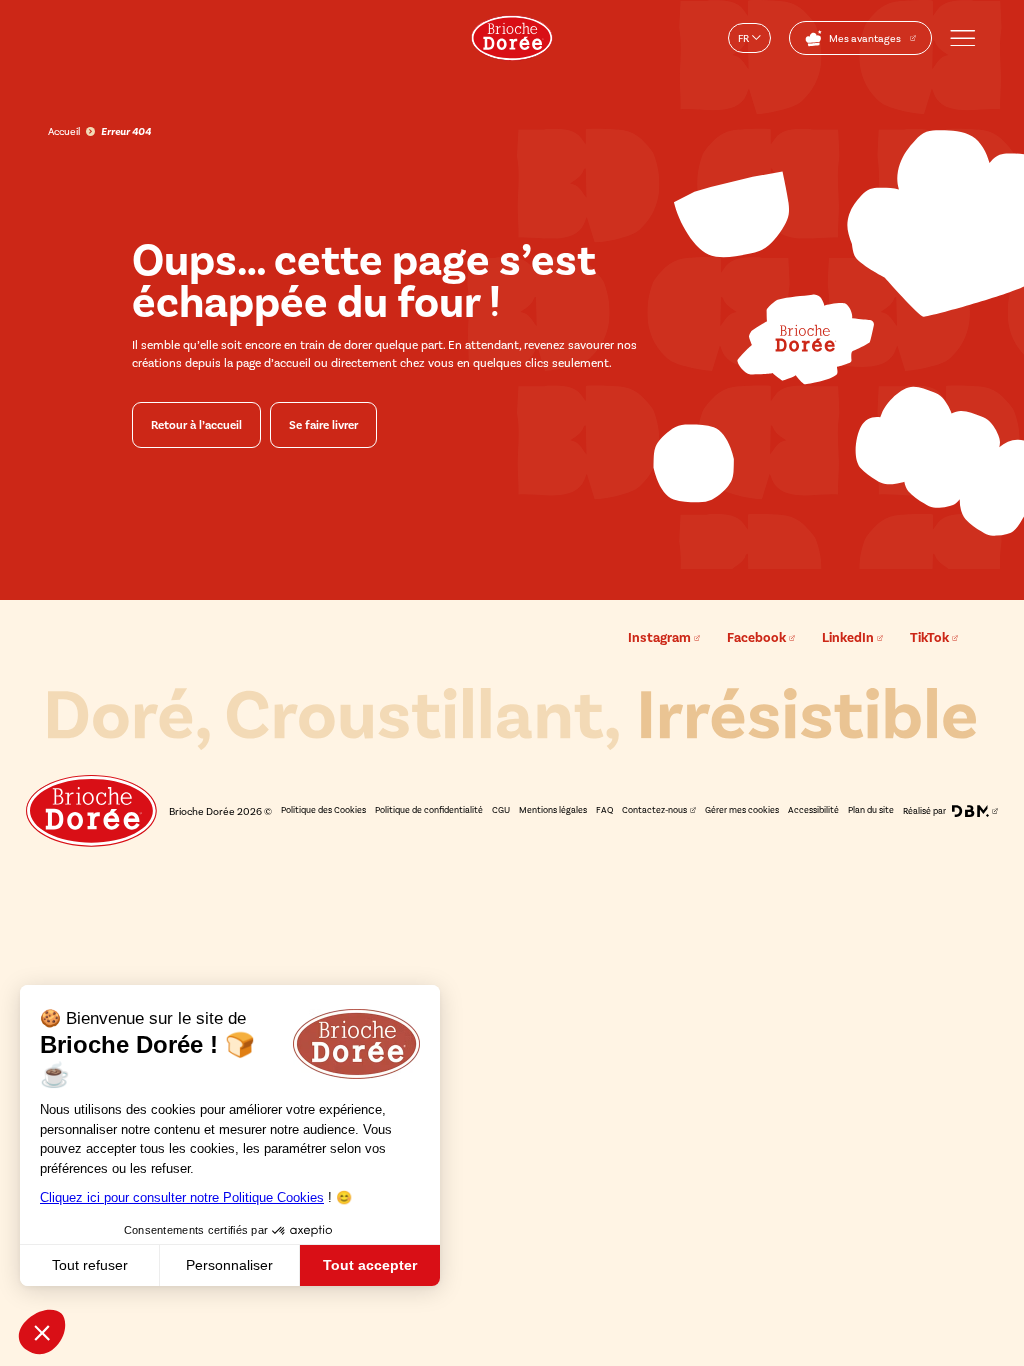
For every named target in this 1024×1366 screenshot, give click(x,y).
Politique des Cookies (323, 810)
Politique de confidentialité (429, 810)
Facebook (756, 637)
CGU (501, 810)
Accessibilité (813, 810)
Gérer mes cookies (742, 810)
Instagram (659, 637)
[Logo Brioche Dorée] (512, 38)
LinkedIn (848, 637)
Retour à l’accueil (196, 425)
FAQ (604, 810)
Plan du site (871, 810)
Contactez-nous (654, 810)
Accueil (64, 131)
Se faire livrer (323, 425)
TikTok (929, 637)
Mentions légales (553, 810)
